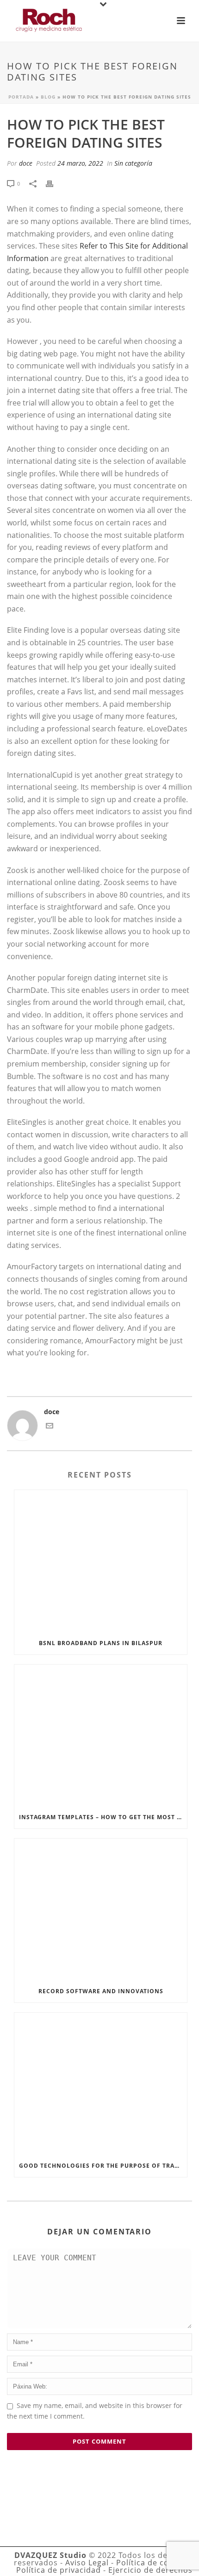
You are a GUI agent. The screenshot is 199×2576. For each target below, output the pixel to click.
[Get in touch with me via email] (50, 1427)
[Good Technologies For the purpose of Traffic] (101, 2083)
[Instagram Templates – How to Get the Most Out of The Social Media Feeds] (101, 1735)
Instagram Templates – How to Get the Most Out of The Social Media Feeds (103, 1817)
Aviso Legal (87, 2563)
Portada (21, 97)
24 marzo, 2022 (80, 163)
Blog (48, 97)
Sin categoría (133, 163)
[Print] (54, 183)
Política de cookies (153, 2563)
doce (26, 163)
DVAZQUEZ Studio (50, 2555)
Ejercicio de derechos (150, 2570)
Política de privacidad (59, 2570)
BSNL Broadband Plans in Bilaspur (101, 1643)
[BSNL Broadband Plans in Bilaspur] (101, 1561)
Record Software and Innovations (101, 1991)
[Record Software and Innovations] (101, 1909)
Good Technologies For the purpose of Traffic (103, 2166)
